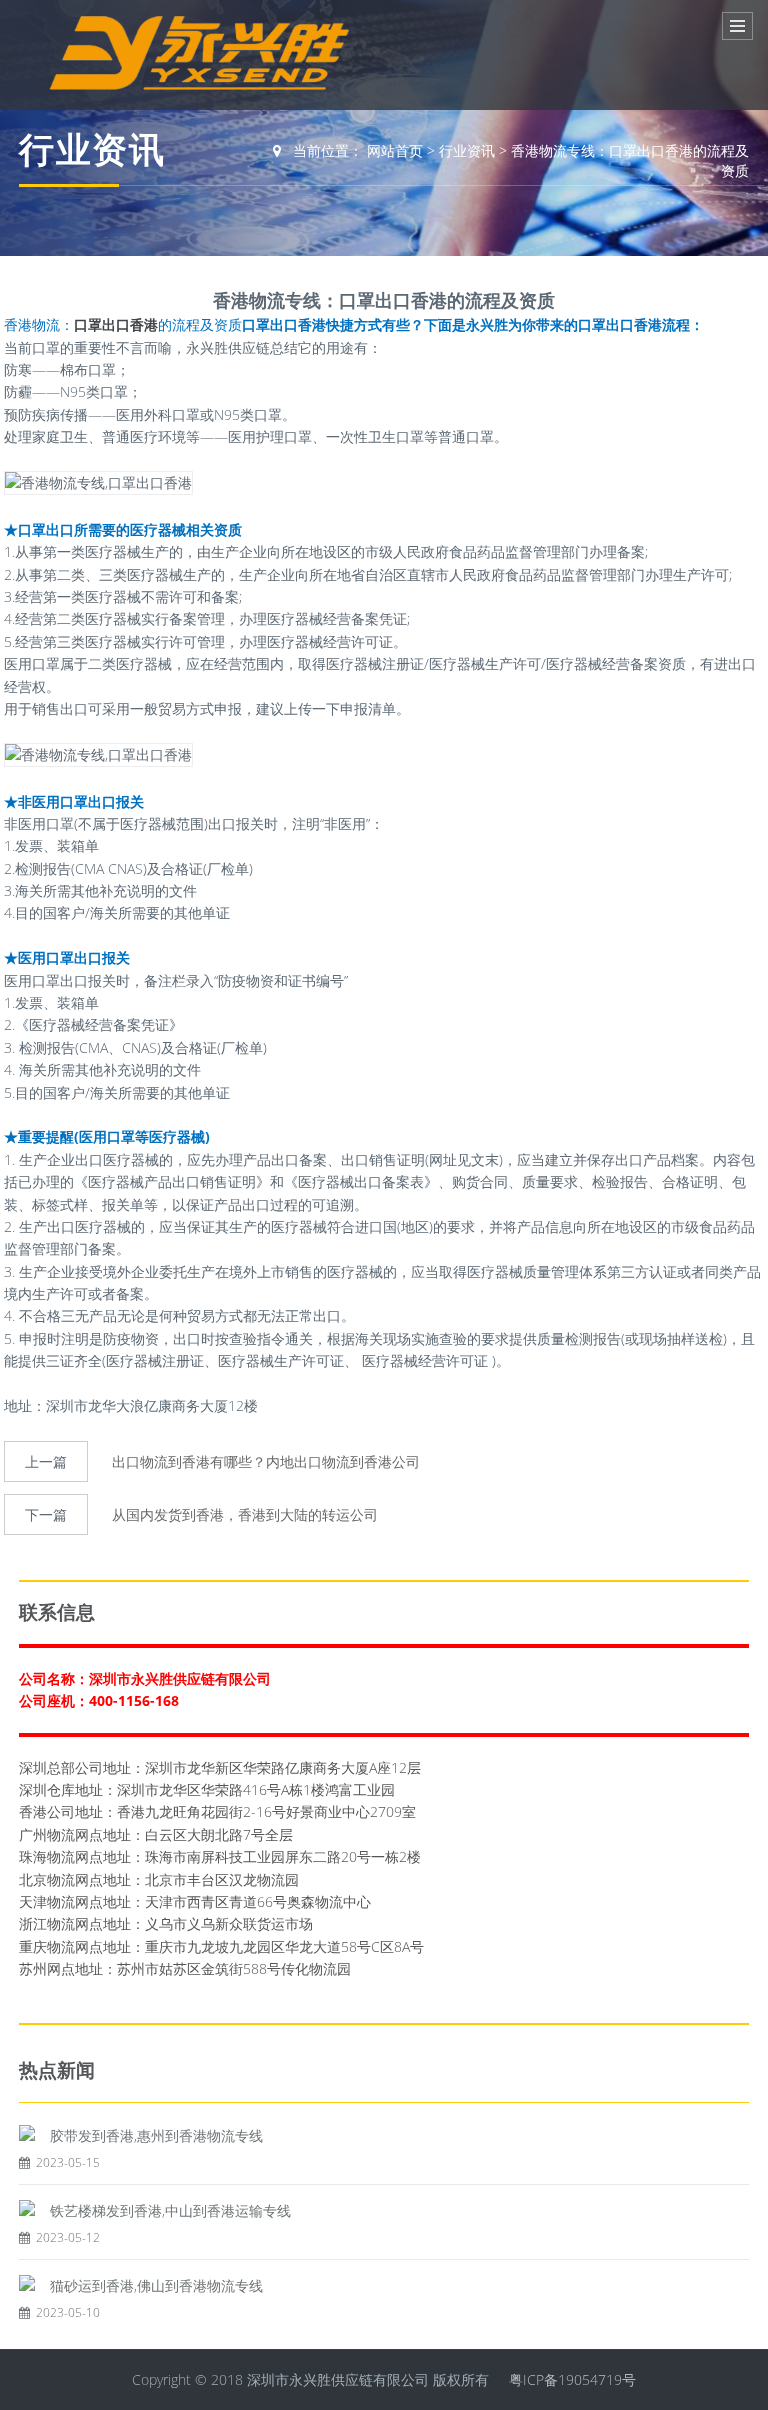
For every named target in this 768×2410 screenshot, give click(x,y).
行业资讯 (467, 150)
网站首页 (395, 150)
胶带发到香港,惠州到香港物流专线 (156, 2135)
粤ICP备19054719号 (572, 2379)
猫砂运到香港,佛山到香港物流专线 (156, 2285)
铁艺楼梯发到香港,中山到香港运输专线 (170, 2210)
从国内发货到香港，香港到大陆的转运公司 (245, 1514)
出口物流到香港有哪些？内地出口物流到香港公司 (266, 1461)
